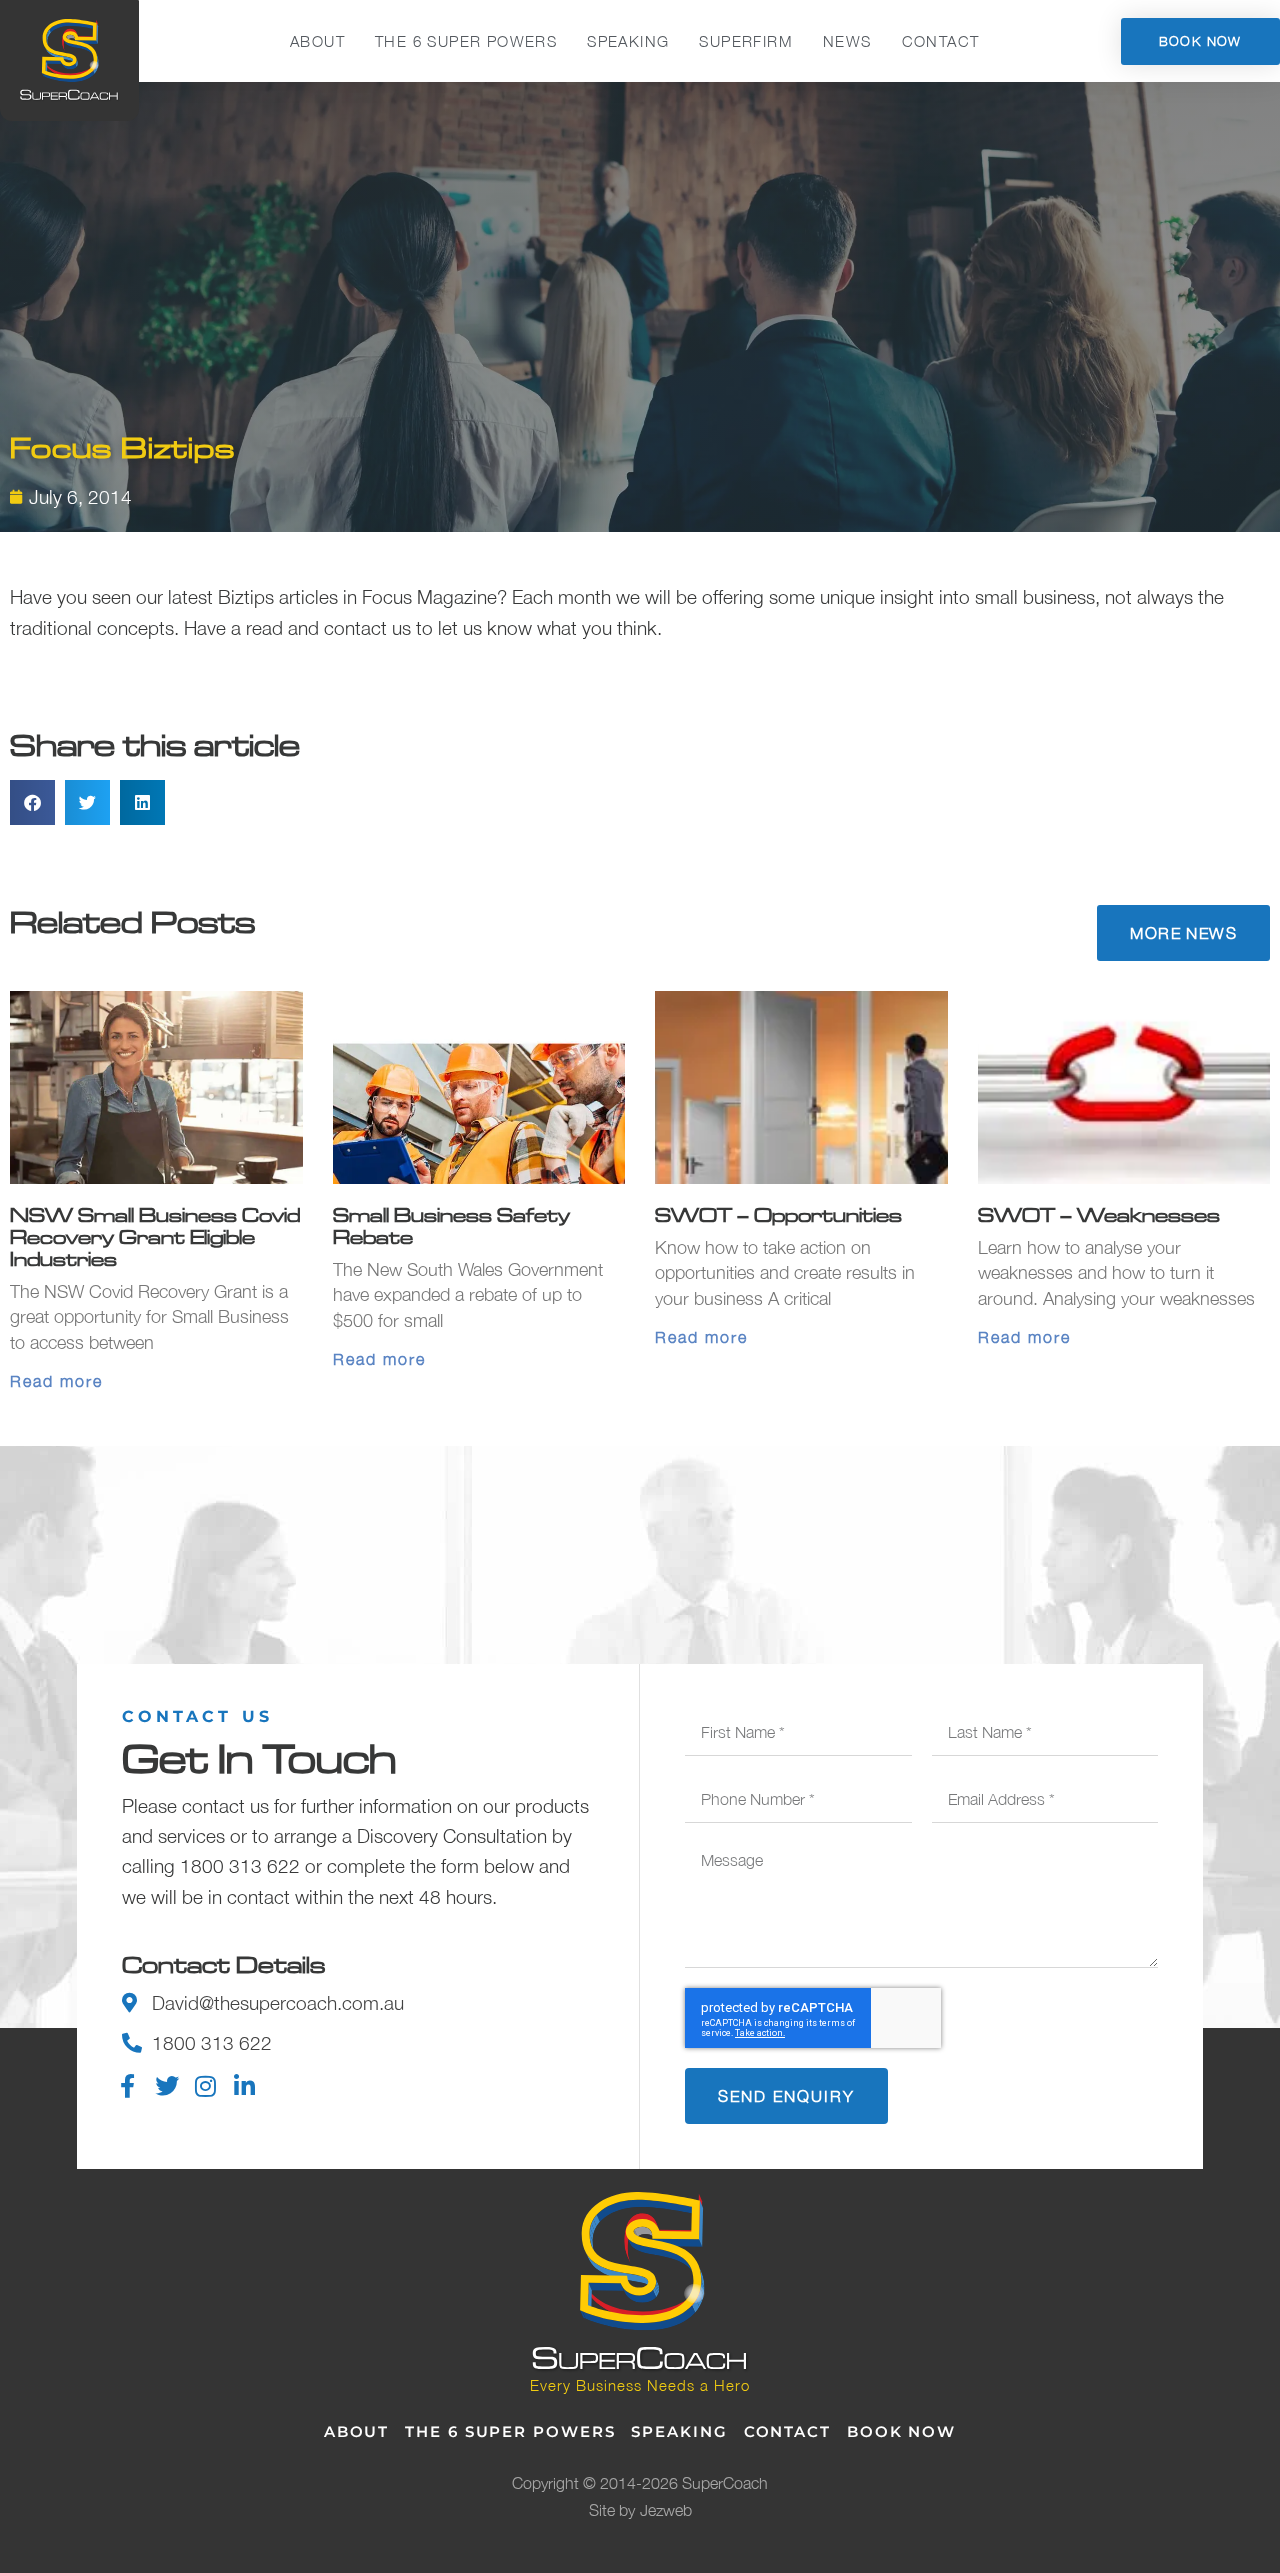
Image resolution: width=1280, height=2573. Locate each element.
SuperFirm (746, 41)
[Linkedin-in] (245, 2086)
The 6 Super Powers (466, 41)
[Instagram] (206, 2086)
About (317, 41)
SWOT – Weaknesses (1099, 1214)
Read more (56, 1381)
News (847, 41)
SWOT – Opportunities (778, 1214)
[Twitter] (167, 2086)
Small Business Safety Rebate (451, 1225)
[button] (32, 802)
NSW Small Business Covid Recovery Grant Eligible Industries (155, 1236)
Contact (941, 41)
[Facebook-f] (128, 2086)
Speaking (628, 41)
